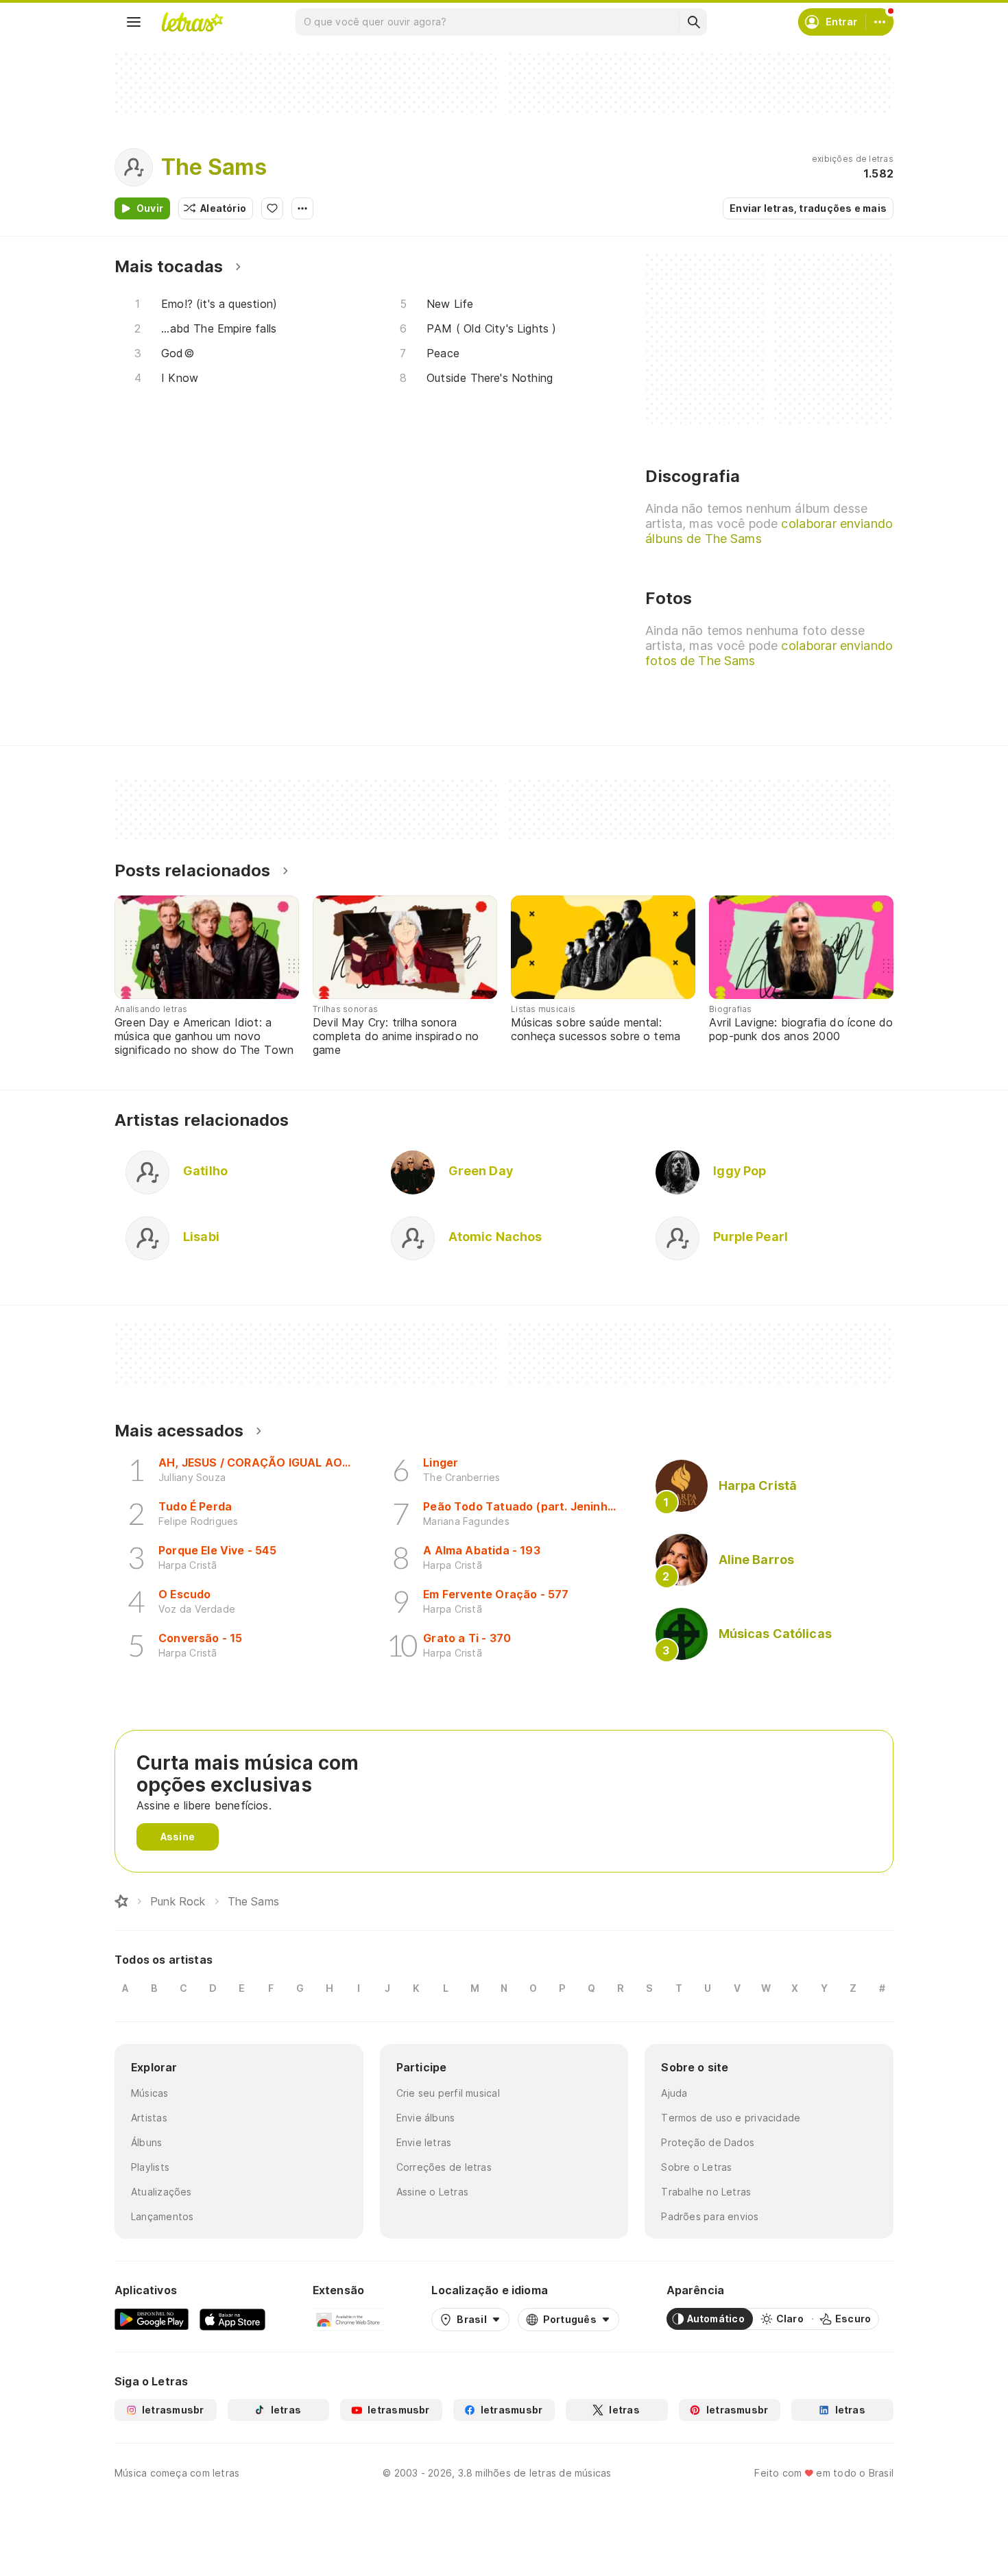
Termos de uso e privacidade (731, 2118)
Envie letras (424, 2142)
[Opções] (302, 208)
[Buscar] (693, 22)
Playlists (150, 2167)
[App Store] (232, 2319)
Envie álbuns (426, 2118)
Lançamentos (162, 2216)
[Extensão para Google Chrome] (349, 2319)
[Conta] (880, 22)
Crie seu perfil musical (448, 2093)
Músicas (150, 2093)
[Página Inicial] (121, 1901)
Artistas (149, 2118)
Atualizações (161, 2192)
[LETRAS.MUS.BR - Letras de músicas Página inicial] (192, 22)
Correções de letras (444, 2167)
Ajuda (674, 2093)
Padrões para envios (710, 2216)
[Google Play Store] (152, 2319)
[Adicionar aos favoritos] (272, 208)
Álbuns (146, 2142)
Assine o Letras (432, 2192)
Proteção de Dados (708, 2142)
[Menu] (134, 22)
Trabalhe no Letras (706, 2192)
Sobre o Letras (696, 2167)
